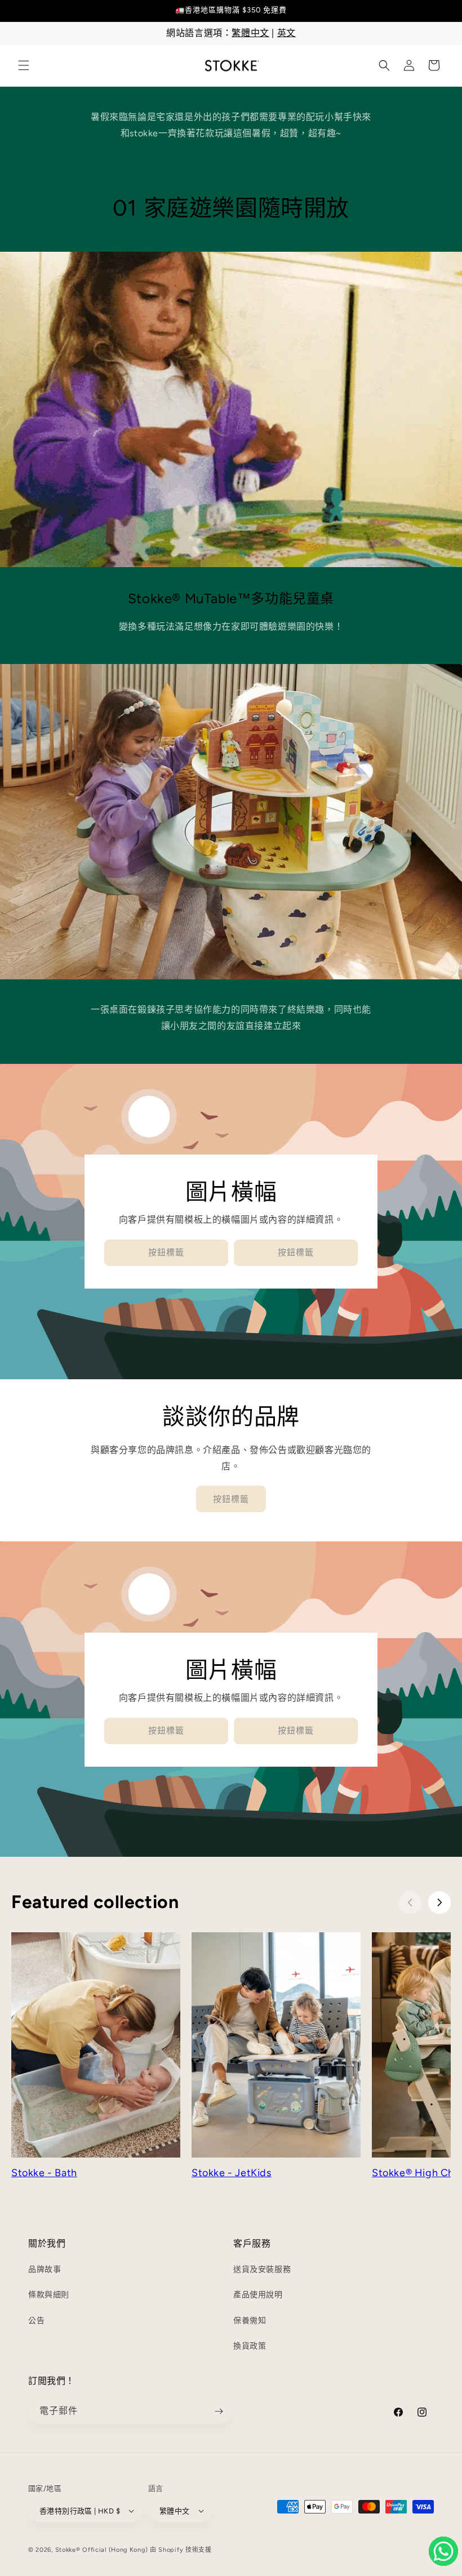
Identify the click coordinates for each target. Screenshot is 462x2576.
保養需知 (250, 2321)
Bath (66, 2173)
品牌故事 (45, 2269)
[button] (24, 65)
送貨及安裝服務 (262, 2269)
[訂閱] (219, 2411)
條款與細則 (49, 2295)
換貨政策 (250, 2346)
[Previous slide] (410, 1902)
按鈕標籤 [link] (166, 1253)
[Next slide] (439, 1902)
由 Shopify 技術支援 (181, 2550)
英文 (286, 33)
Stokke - (33, 2173)
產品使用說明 (258, 2295)
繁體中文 (250, 33)
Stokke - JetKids (232, 2173)
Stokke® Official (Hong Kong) (102, 2550)
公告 (36, 2321)
